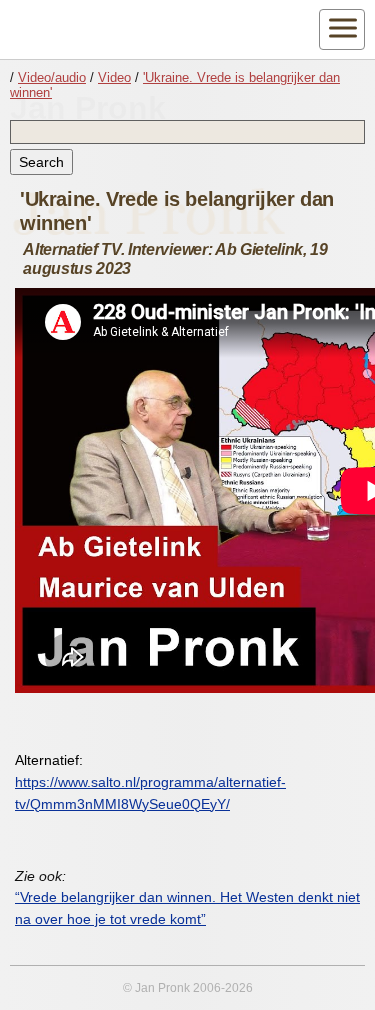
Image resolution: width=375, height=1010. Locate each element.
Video (114, 77)
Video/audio (52, 77)
